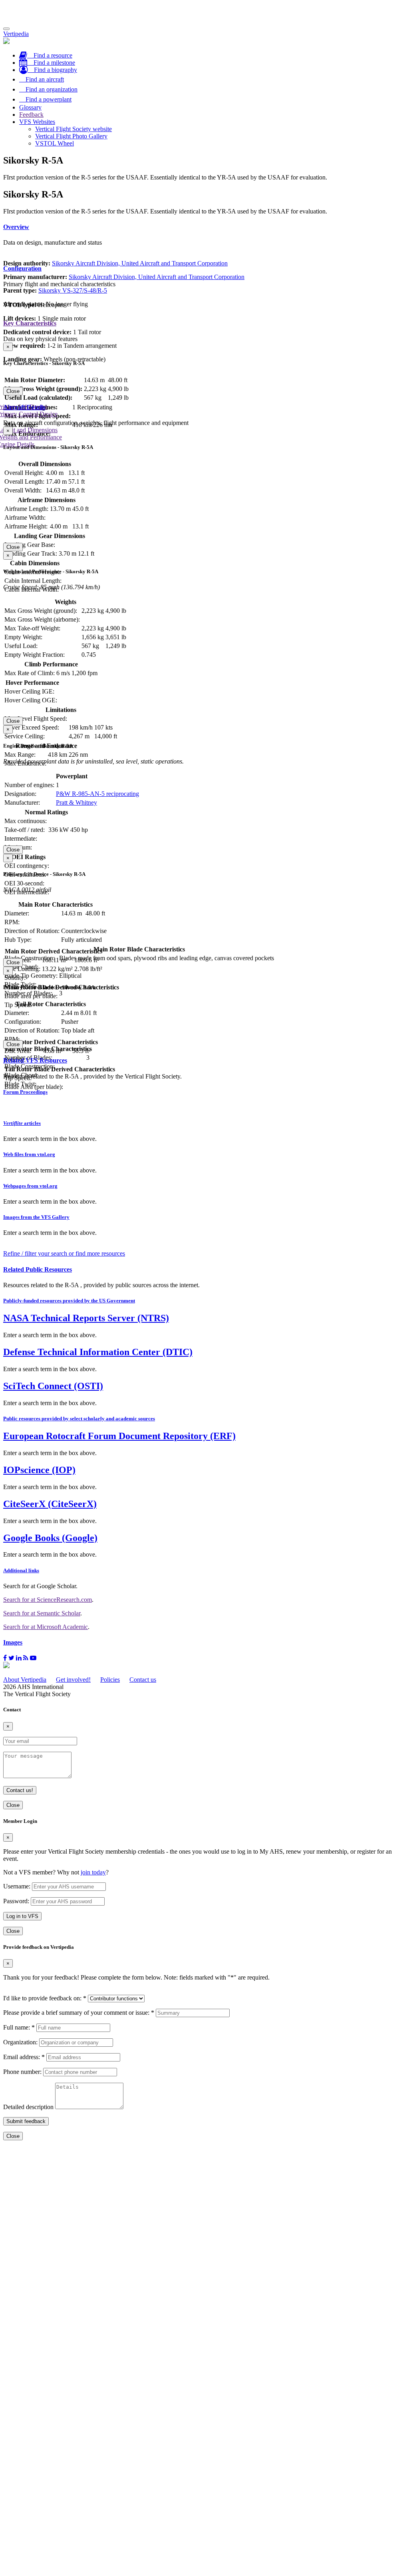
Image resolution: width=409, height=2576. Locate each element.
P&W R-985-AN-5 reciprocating (97, 794)
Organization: (20, 2042)
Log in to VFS (22, 1916)
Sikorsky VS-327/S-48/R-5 (73, 290)
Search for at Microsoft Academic (46, 1627)
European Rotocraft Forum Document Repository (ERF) (119, 1436)
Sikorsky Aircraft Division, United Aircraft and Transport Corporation (140, 263)
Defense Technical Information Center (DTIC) (98, 1352)
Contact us (143, 1680)
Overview (16, 227)
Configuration (22, 268)
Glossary (30, 107)
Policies (110, 1680)
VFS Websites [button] (37, 122)
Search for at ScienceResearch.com (48, 1600)
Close (13, 391)
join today (93, 1872)
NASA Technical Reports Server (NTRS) (86, 1318)
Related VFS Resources (35, 1060)
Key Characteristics (30, 323)
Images (13, 1642)
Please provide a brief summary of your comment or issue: (79, 2013)
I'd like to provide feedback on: (45, 1998)
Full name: (19, 2027)
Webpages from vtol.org (30, 1186)
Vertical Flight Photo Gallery (71, 136)
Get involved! (73, 1680)
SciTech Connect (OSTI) (53, 1386)
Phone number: (22, 2072)
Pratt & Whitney (76, 803)
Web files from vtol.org (29, 1154)
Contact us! (20, 1790)
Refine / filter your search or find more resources (64, 1253)
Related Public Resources (38, 1269)
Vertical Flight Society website (73, 129)
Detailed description (28, 2107)
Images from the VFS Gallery (36, 1217)
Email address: (24, 2057)
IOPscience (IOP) (39, 1470)
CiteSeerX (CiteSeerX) (50, 1504)
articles (22, 1123)
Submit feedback (26, 2121)
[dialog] (204, 369)
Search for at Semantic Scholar (42, 1613)
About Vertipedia (25, 1680)
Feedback (31, 115)
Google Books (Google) (50, 1538)
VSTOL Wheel (55, 143)
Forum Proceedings (25, 1092)
